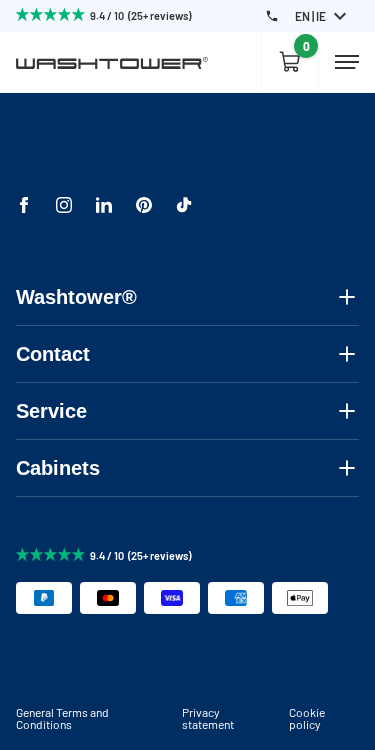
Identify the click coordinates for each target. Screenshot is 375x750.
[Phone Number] (272, 16)
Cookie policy (307, 718)
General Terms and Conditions (62, 718)
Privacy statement (208, 718)
